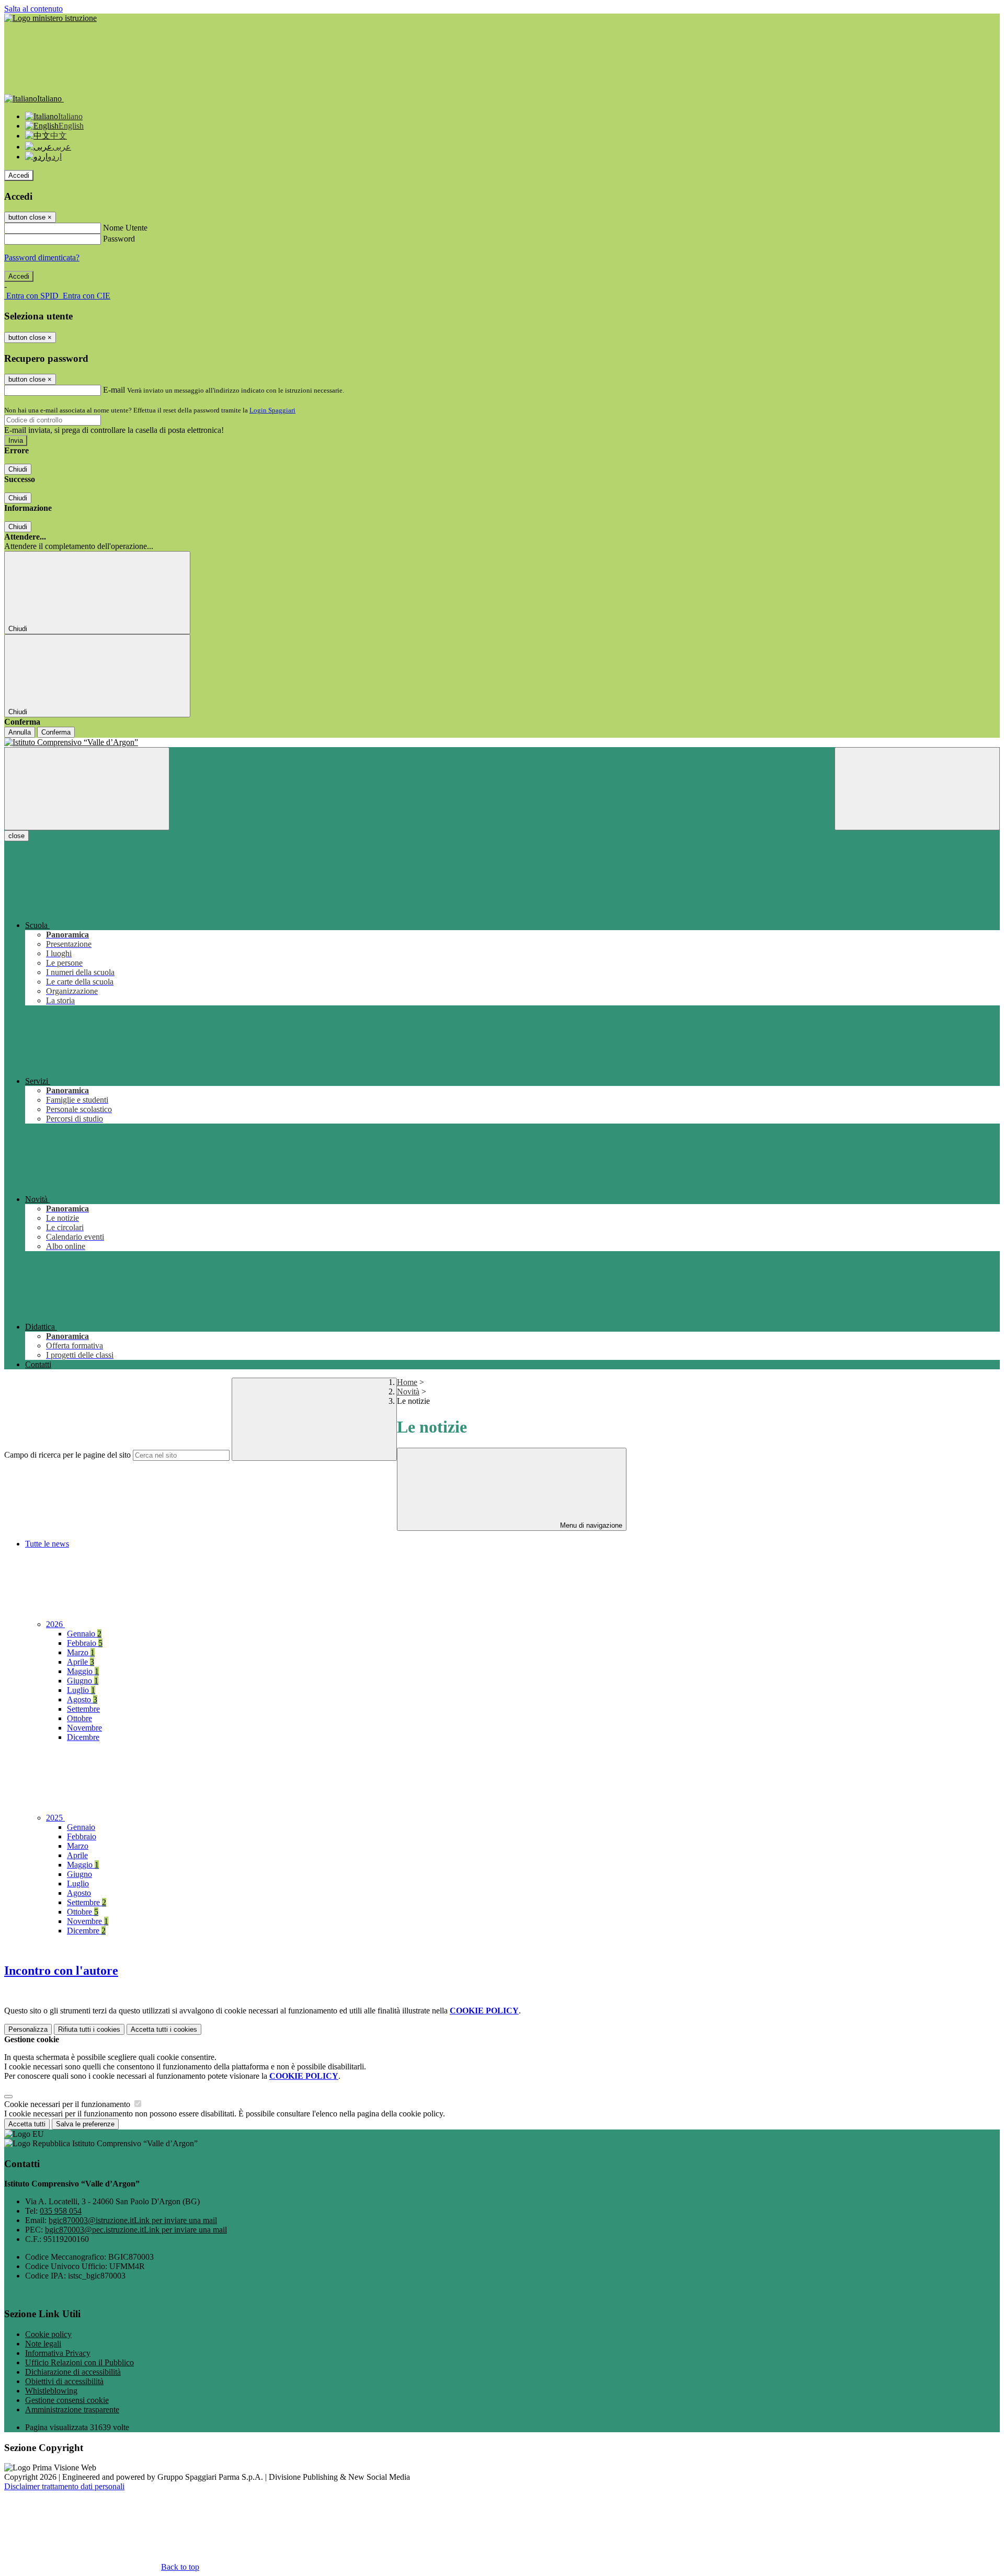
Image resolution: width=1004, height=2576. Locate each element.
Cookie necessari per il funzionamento (68, 2104)
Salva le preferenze (85, 2124)
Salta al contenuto (33, 9)
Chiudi (18, 469)
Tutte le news (47, 1544)
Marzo (81, 1652)
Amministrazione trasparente (72, 2409)
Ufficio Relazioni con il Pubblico (79, 2362)
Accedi (19, 175)
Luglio (81, 1690)
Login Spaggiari (272, 410)
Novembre (84, 1728)
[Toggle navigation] (87, 789)
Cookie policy (48, 2334)
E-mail (114, 390)
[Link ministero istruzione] (50, 18)
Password (119, 239)
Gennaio (84, 1634)
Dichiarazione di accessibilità (73, 2372)
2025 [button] (55, 1818)
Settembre (83, 1709)
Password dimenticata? (42, 257)
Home (407, 1382)
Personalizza (28, 2029)
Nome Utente (125, 228)
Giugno (83, 1681)
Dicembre (83, 1737)
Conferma (56, 732)
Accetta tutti (164, 2029)
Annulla (20, 732)
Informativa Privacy (58, 2353)
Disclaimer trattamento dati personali (64, 2486)
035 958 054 (61, 2211)
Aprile (81, 1662)
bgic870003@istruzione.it (133, 2220)
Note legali (43, 2344)
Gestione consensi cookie (67, 2400)
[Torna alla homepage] (502, 742)
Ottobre (79, 1718)
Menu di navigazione (590, 1525)
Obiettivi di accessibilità (64, 2381)
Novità (408, 1392)
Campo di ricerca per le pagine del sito (67, 1455)
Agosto (82, 1699)
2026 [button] (55, 1624)
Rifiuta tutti (89, 2029)
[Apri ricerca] (917, 789)
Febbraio (85, 1643)
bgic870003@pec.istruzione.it (136, 2230)
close (16, 836)
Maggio (83, 1671)
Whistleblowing (51, 2391)
